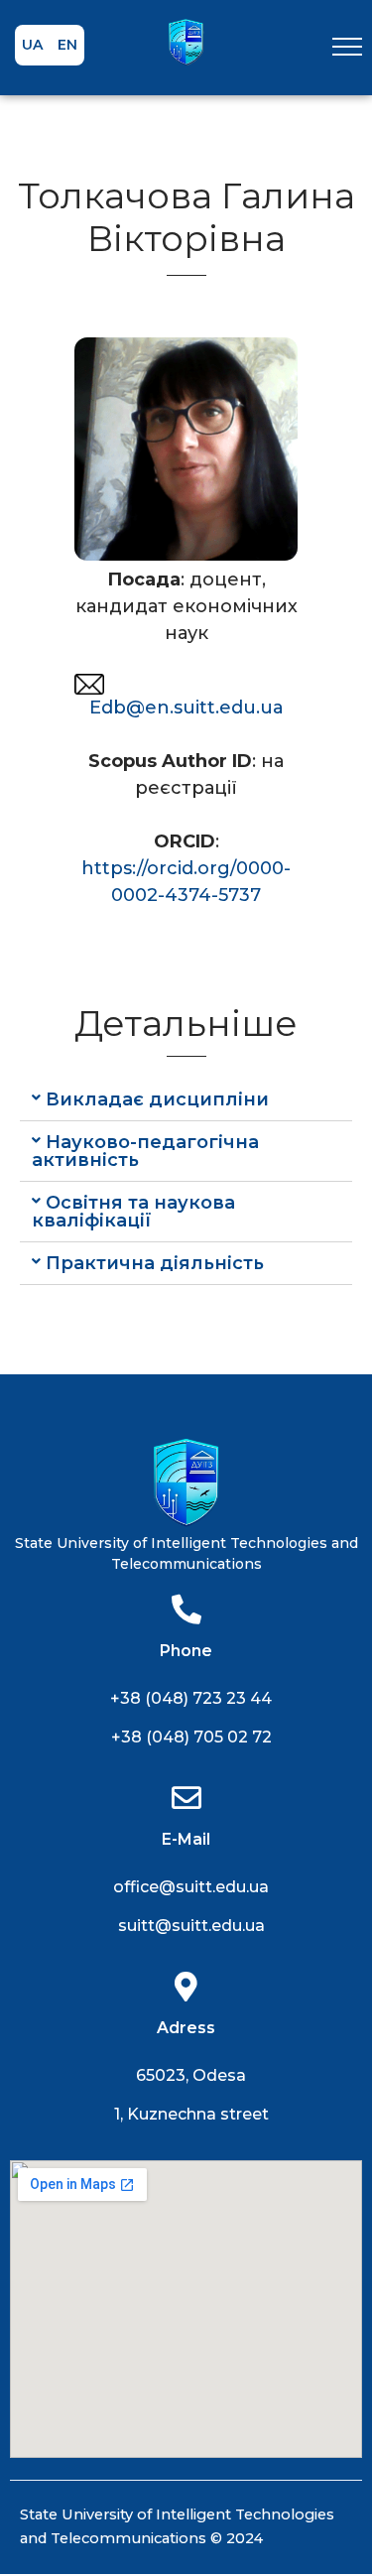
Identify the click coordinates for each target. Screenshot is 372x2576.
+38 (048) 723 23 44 (191, 1698)
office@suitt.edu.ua (191, 1887)
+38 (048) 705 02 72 (191, 1737)
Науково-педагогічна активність (145, 1151)
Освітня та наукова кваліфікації (133, 1212)
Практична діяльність (155, 1263)
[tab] (186, 1100)
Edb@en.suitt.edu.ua (186, 708)
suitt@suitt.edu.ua (191, 1926)
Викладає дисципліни (157, 1099)
